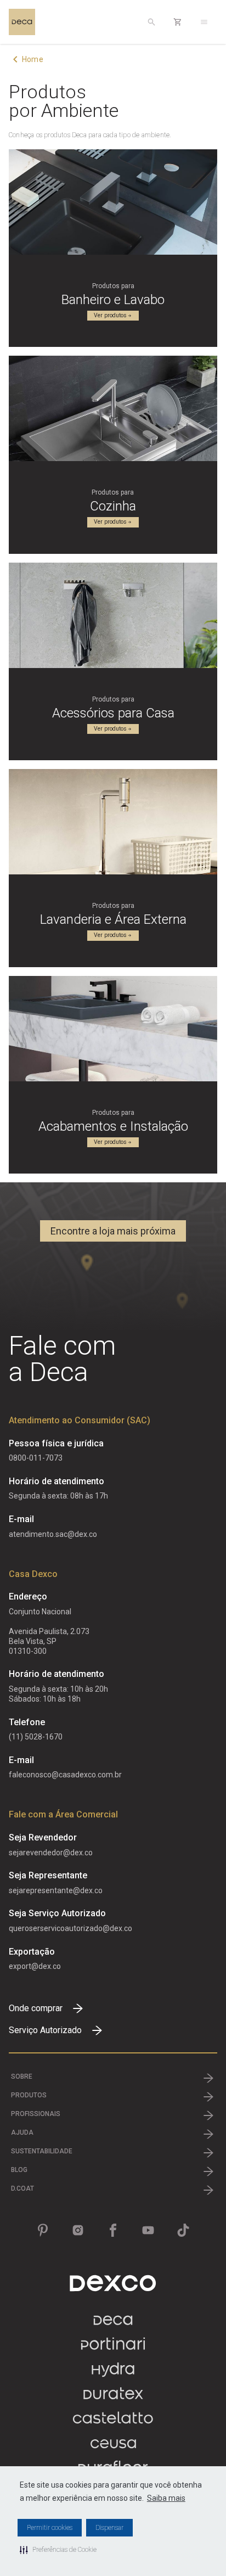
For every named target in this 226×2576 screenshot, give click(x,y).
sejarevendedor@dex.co (51, 1853)
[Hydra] (113, 2374)
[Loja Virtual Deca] (178, 22)
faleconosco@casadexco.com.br (65, 1775)
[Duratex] (113, 2398)
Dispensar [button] (109, 2528)
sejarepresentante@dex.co (56, 1890)
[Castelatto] (113, 2423)
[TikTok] (183, 2230)
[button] (58, 2550)
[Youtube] (148, 2230)
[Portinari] (113, 2349)
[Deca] (22, 22)
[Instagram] (78, 2230)
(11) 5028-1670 (36, 1737)
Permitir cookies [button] (50, 2528)
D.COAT (22, 2188)
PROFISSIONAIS (36, 2114)
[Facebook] (113, 2230)
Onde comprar (36, 2008)
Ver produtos (110, 315)
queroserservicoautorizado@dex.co (70, 1928)
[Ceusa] (113, 2448)
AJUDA (22, 2132)
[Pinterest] (43, 2230)
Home (33, 59)
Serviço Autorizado (45, 2030)
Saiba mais (166, 2498)
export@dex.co (35, 1966)
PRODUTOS (29, 2095)
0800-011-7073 (36, 1458)
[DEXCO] (113, 2283)
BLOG (19, 2170)
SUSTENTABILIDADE (42, 2151)
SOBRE (22, 2076)
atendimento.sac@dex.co (53, 1534)
